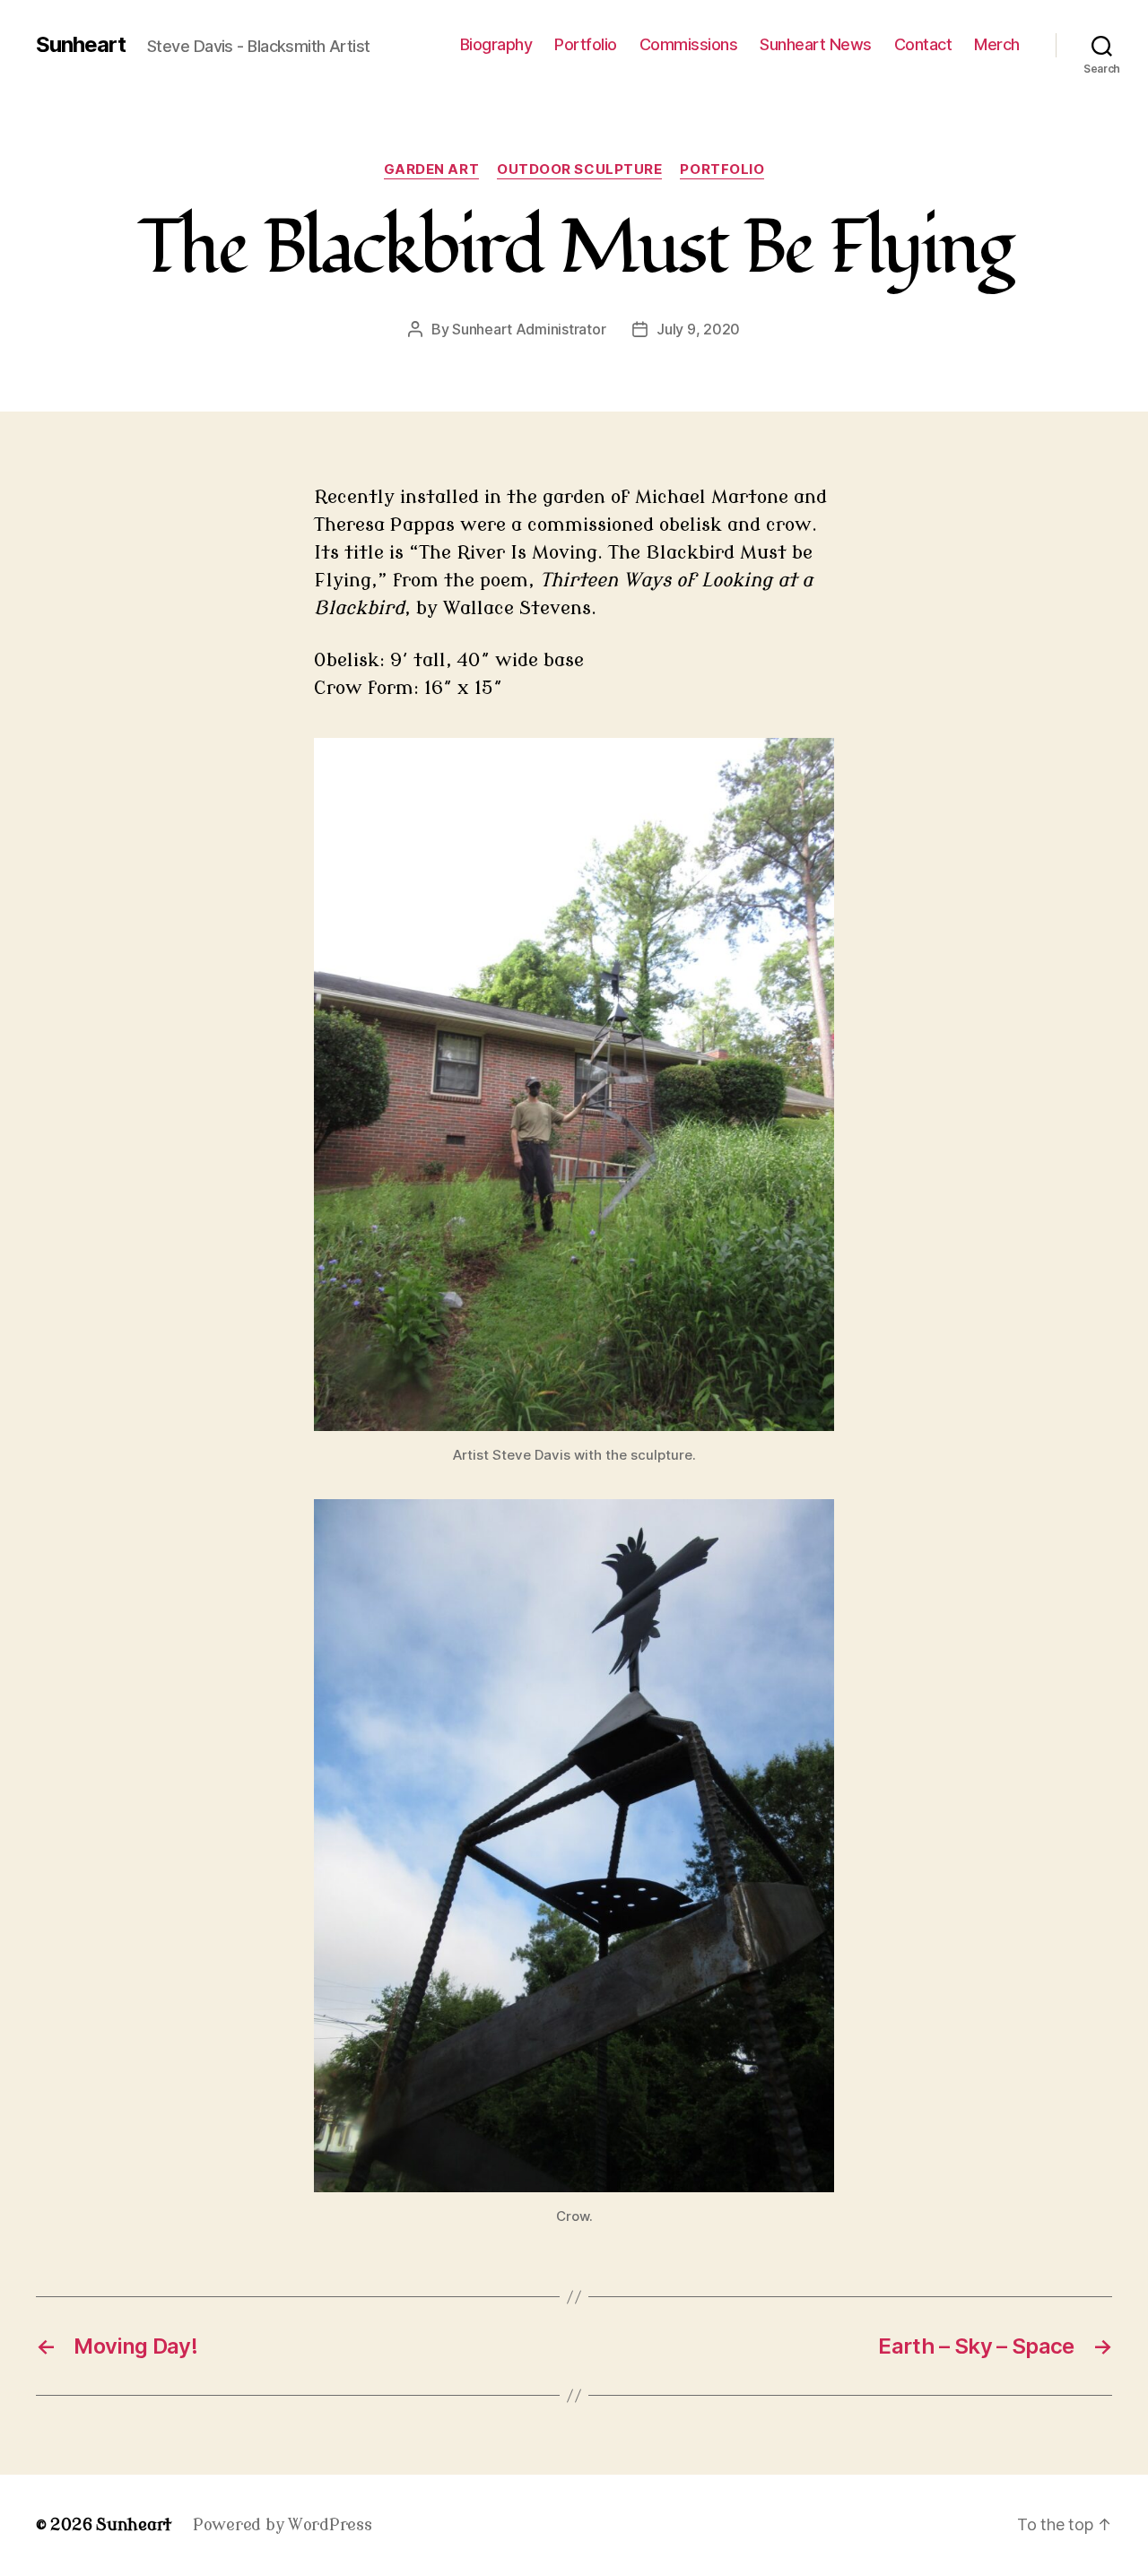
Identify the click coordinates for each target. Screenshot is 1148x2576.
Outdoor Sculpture (579, 169)
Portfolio (586, 44)
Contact (923, 44)
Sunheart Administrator (529, 329)
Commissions (689, 44)
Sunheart (81, 45)
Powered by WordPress (283, 2525)
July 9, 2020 (698, 329)
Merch (997, 44)
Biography (496, 44)
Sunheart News (816, 44)
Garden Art (432, 169)
